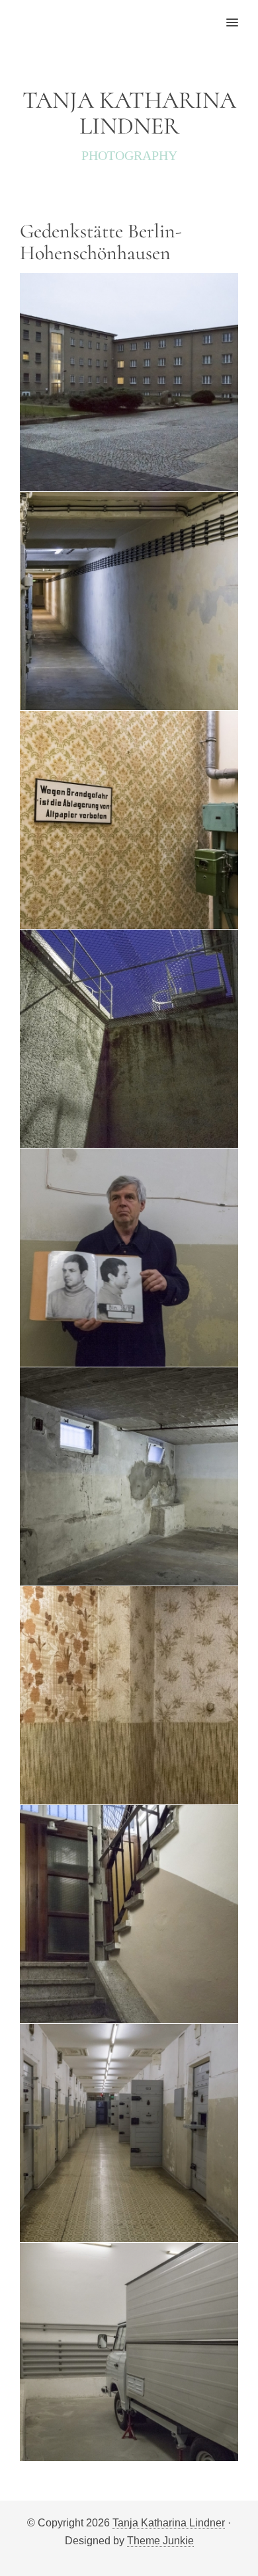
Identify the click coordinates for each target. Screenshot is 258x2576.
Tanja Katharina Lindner (169, 2523)
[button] (240, 14)
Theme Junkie (160, 2541)
